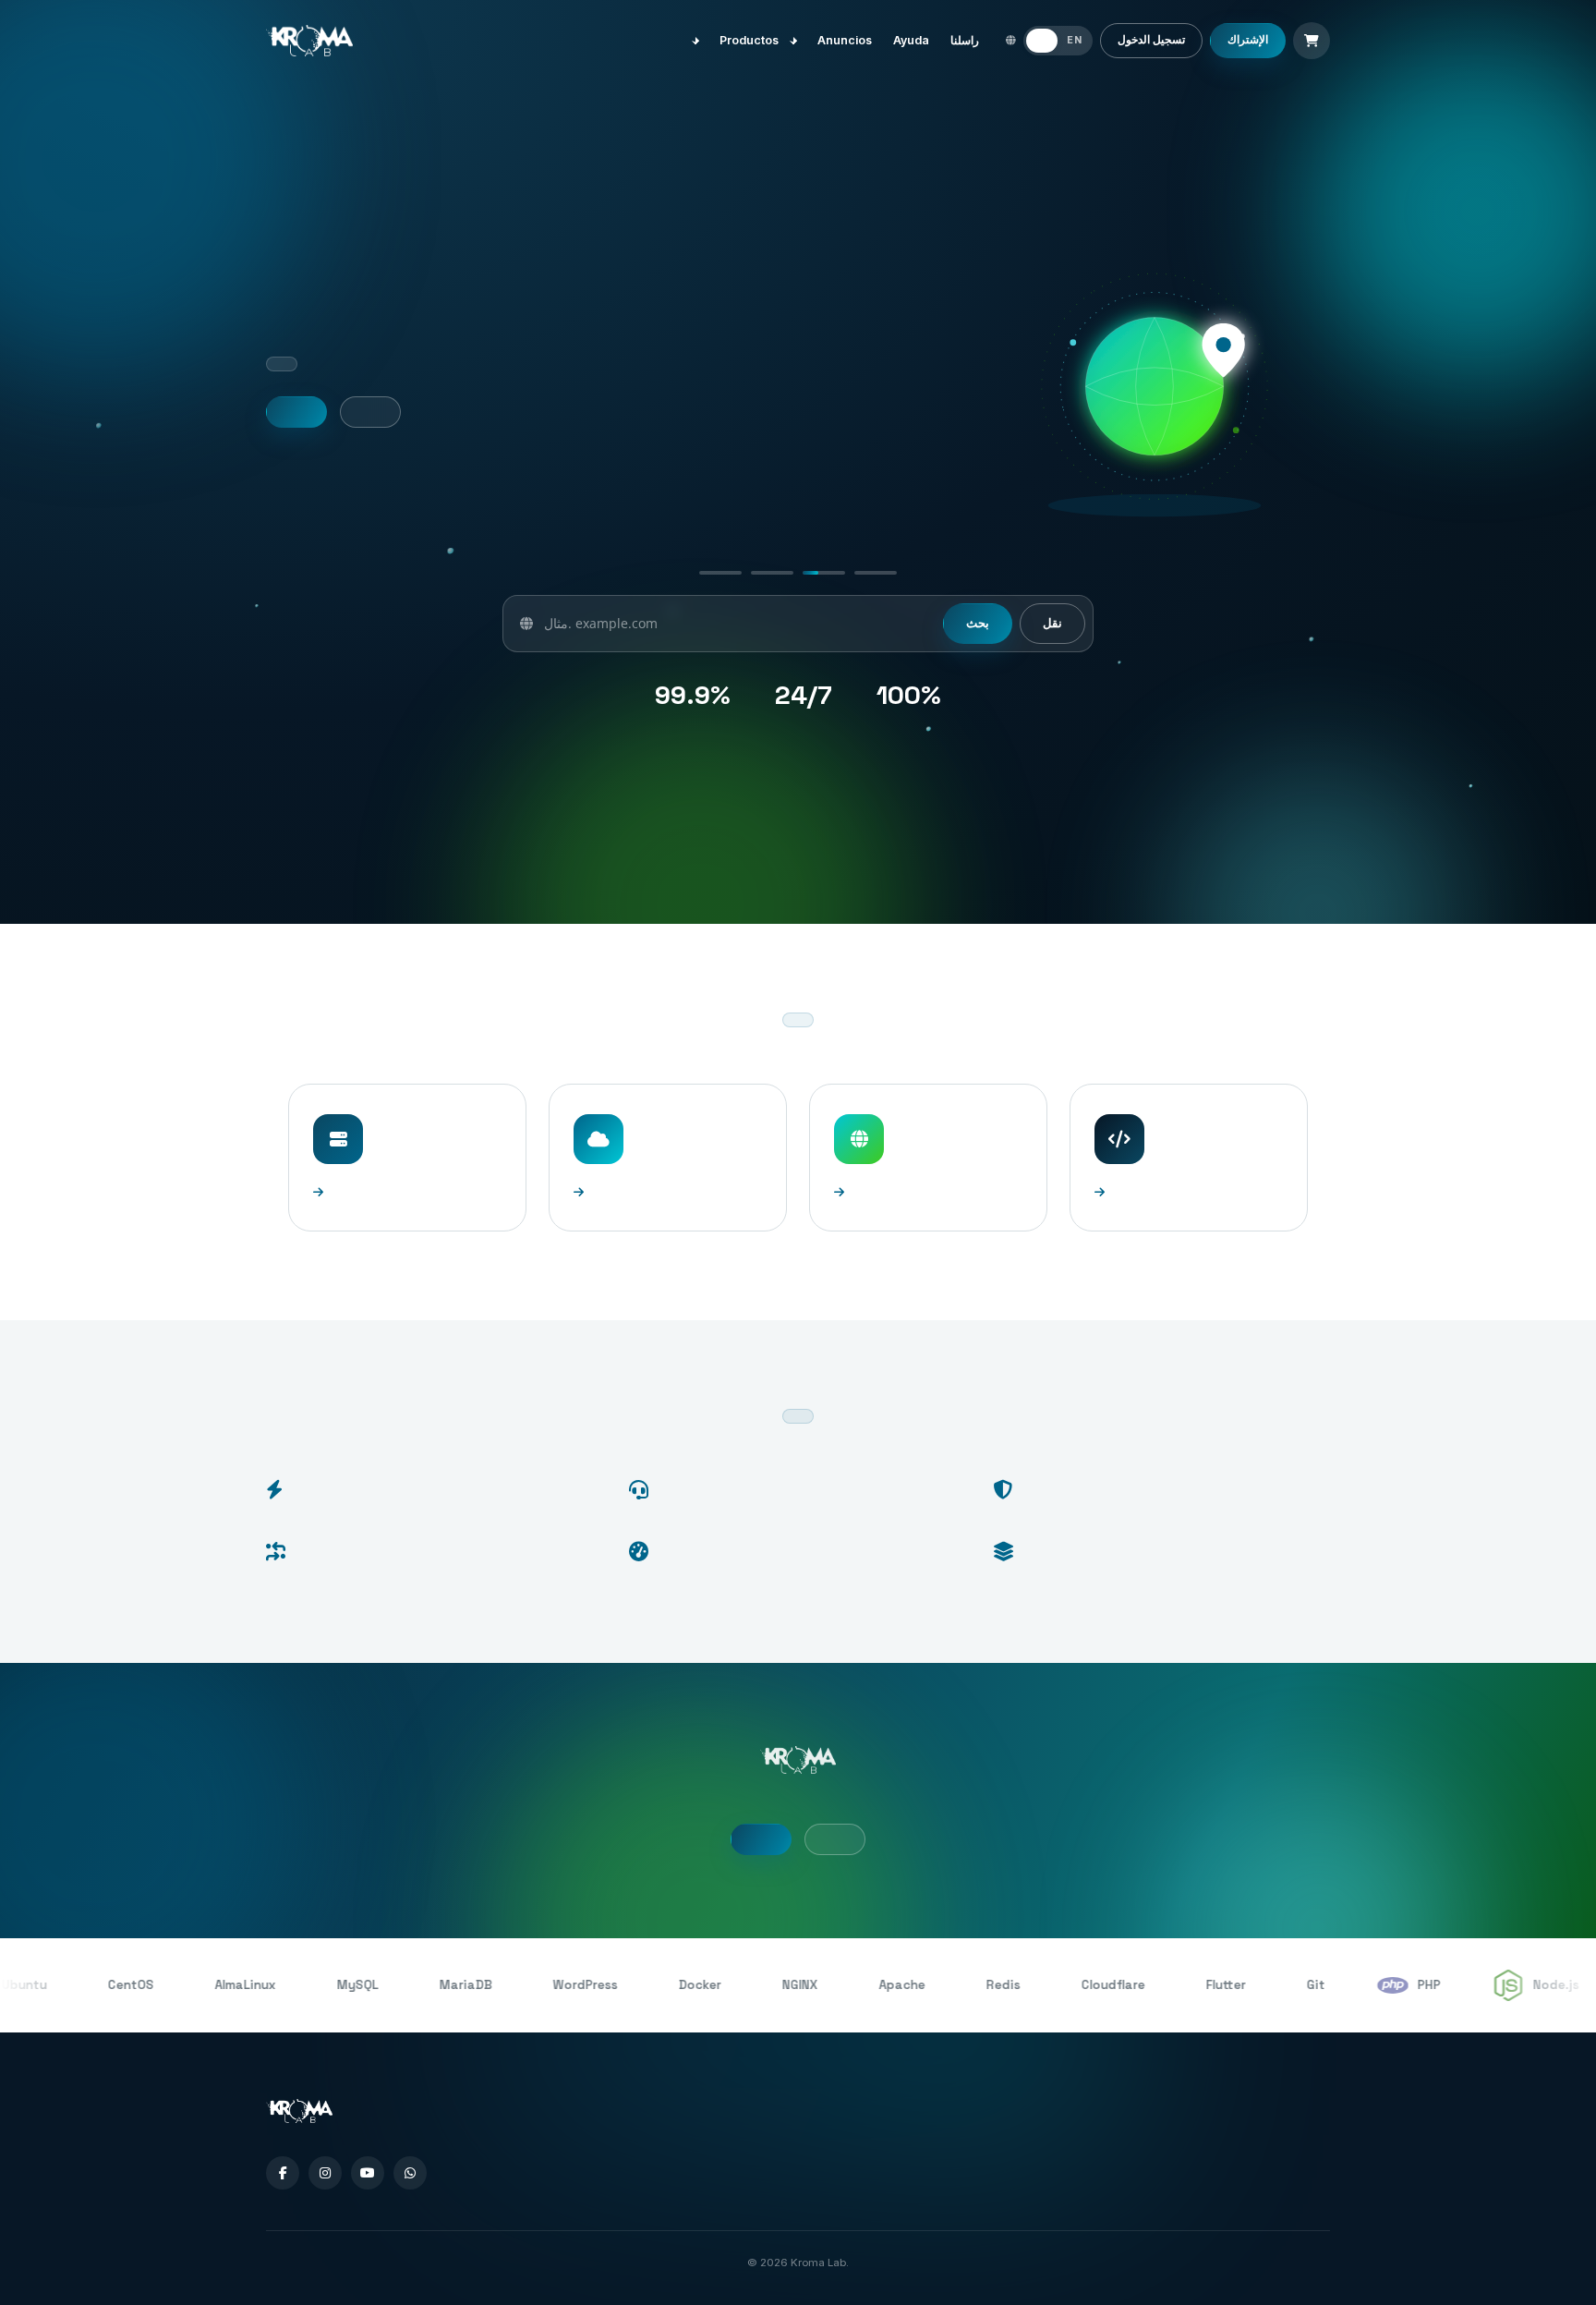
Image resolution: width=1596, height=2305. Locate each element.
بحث (978, 623)
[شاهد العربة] (1312, 41)
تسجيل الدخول (1151, 40)
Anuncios (845, 40)
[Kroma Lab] (309, 41)
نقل (1052, 623)
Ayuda (911, 40)
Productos (752, 40)
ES (1042, 40)
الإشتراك (1248, 40)
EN (1074, 40)
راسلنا (965, 40)
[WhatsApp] (410, 2173)
